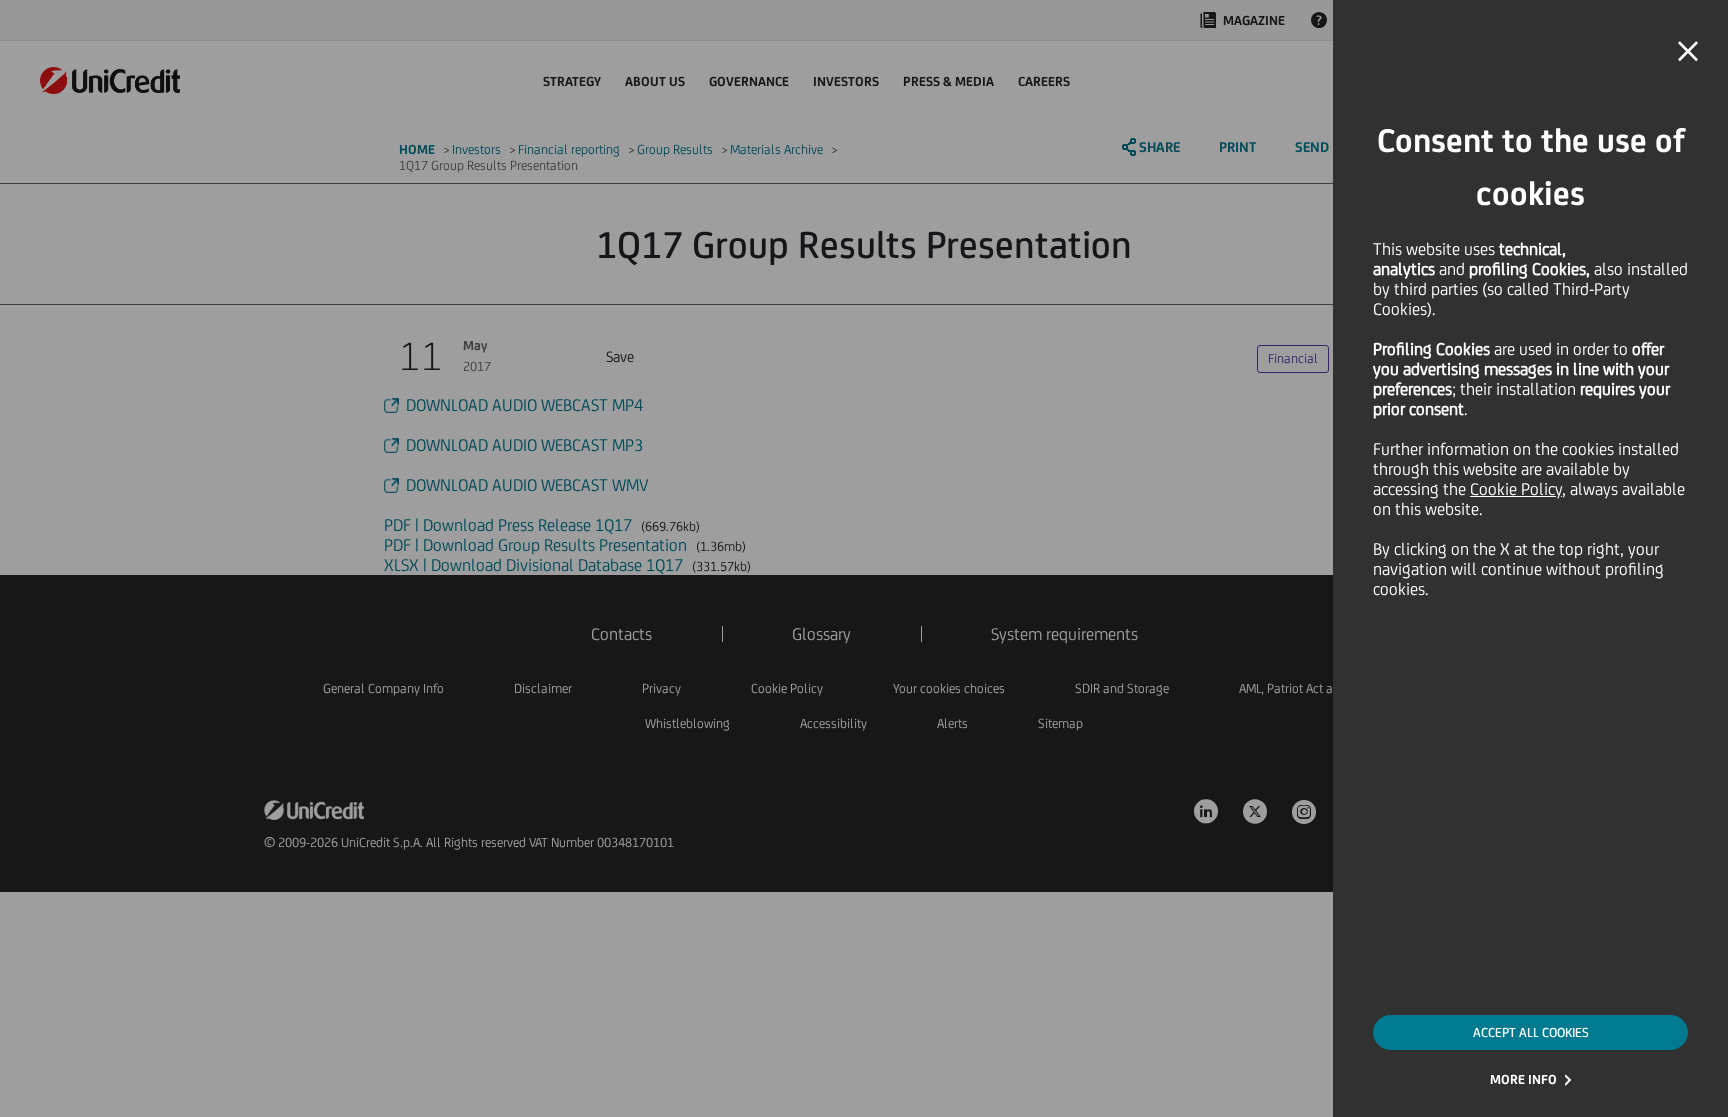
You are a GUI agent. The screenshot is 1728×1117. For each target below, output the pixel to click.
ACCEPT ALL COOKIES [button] (1531, 1032)
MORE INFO (1523, 1079)
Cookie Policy (1516, 489)
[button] (1688, 52)
